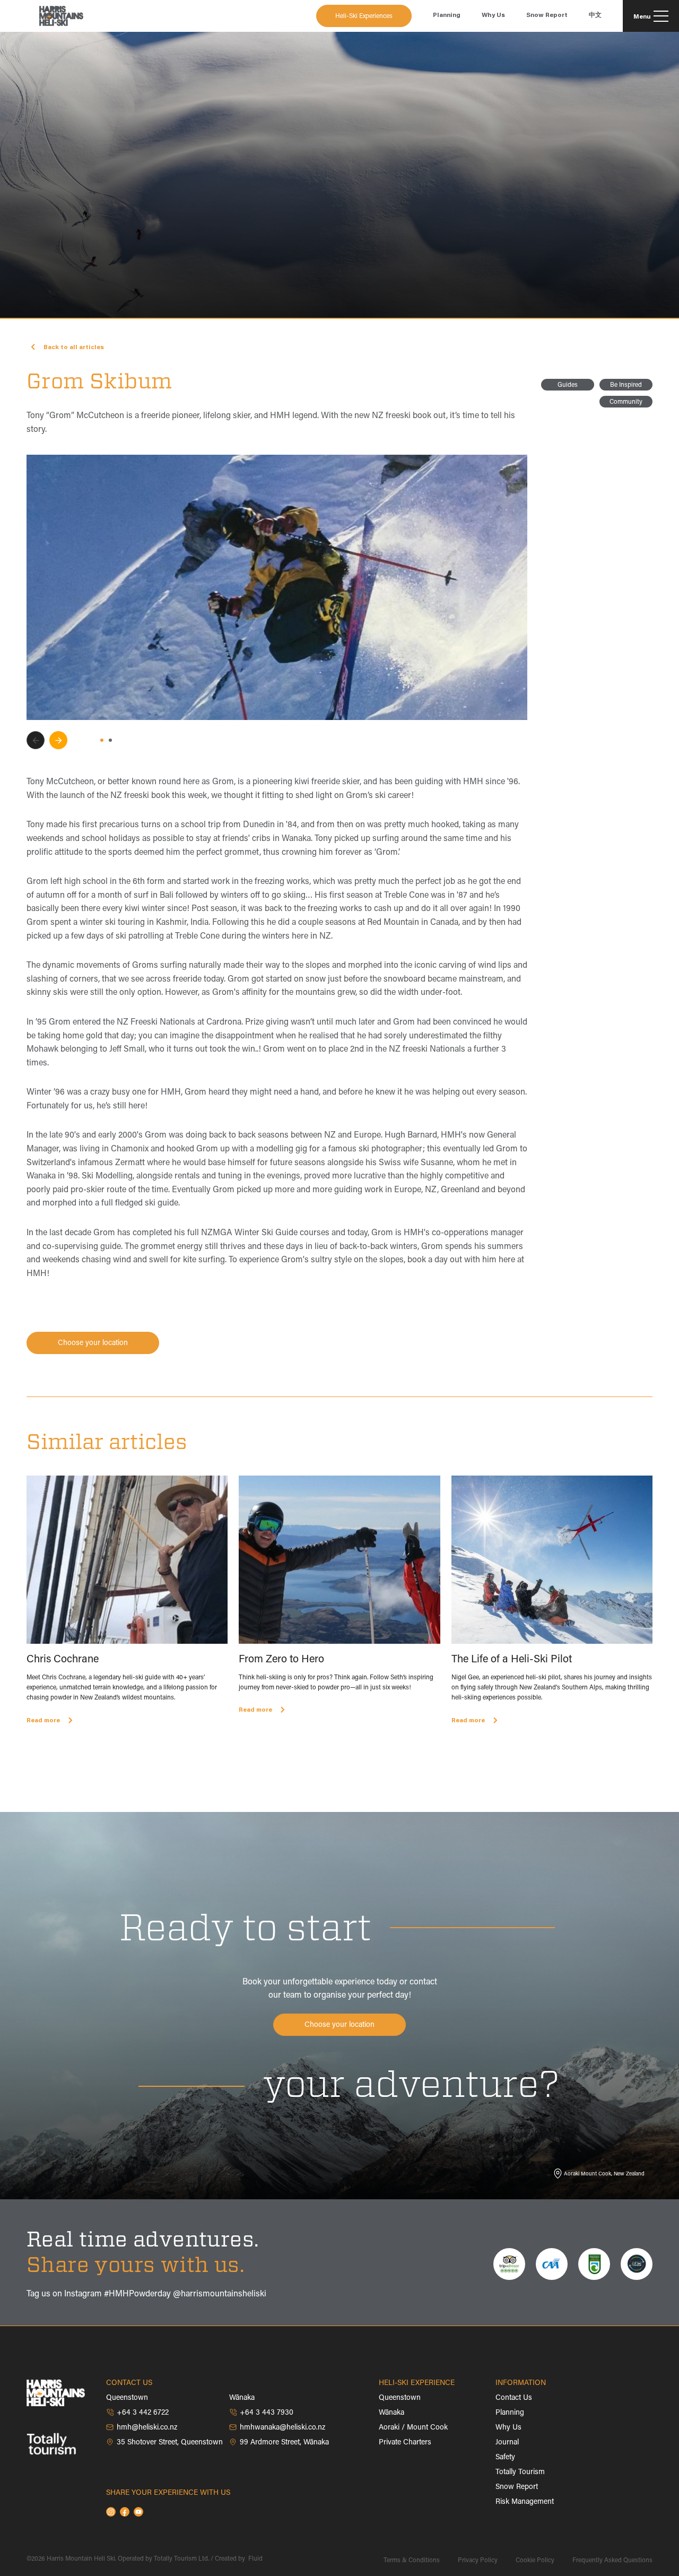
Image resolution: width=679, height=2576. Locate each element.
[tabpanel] (277, 587)
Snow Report (517, 2487)
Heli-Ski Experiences (364, 16)
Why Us (508, 2428)
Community (626, 402)
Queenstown (400, 2398)
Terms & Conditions (412, 2561)
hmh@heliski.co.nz (147, 2428)
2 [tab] (110, 740)
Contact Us (514, 2398)
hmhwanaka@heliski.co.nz (282, 2428)
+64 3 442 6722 (143, 2413)
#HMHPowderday (137, 2294)
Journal (507, 2443)
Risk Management (525, 2502)
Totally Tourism (520, 2473)
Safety (505, 2458)
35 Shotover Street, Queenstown (170, 2443)
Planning (510, 2413)
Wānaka (391, 2413)
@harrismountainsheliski (220, 2294)
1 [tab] (102, 740)
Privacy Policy (478, 2561)
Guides (568, 385)
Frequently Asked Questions (612, 2561)
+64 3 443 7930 (267, 2413)
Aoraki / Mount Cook (413, 2428)
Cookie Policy (535, 2561)
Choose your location (93, 1343)
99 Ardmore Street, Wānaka (284, 2443)
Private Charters (405, 2443)
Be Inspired (626, 385)
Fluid (255, 2559)
